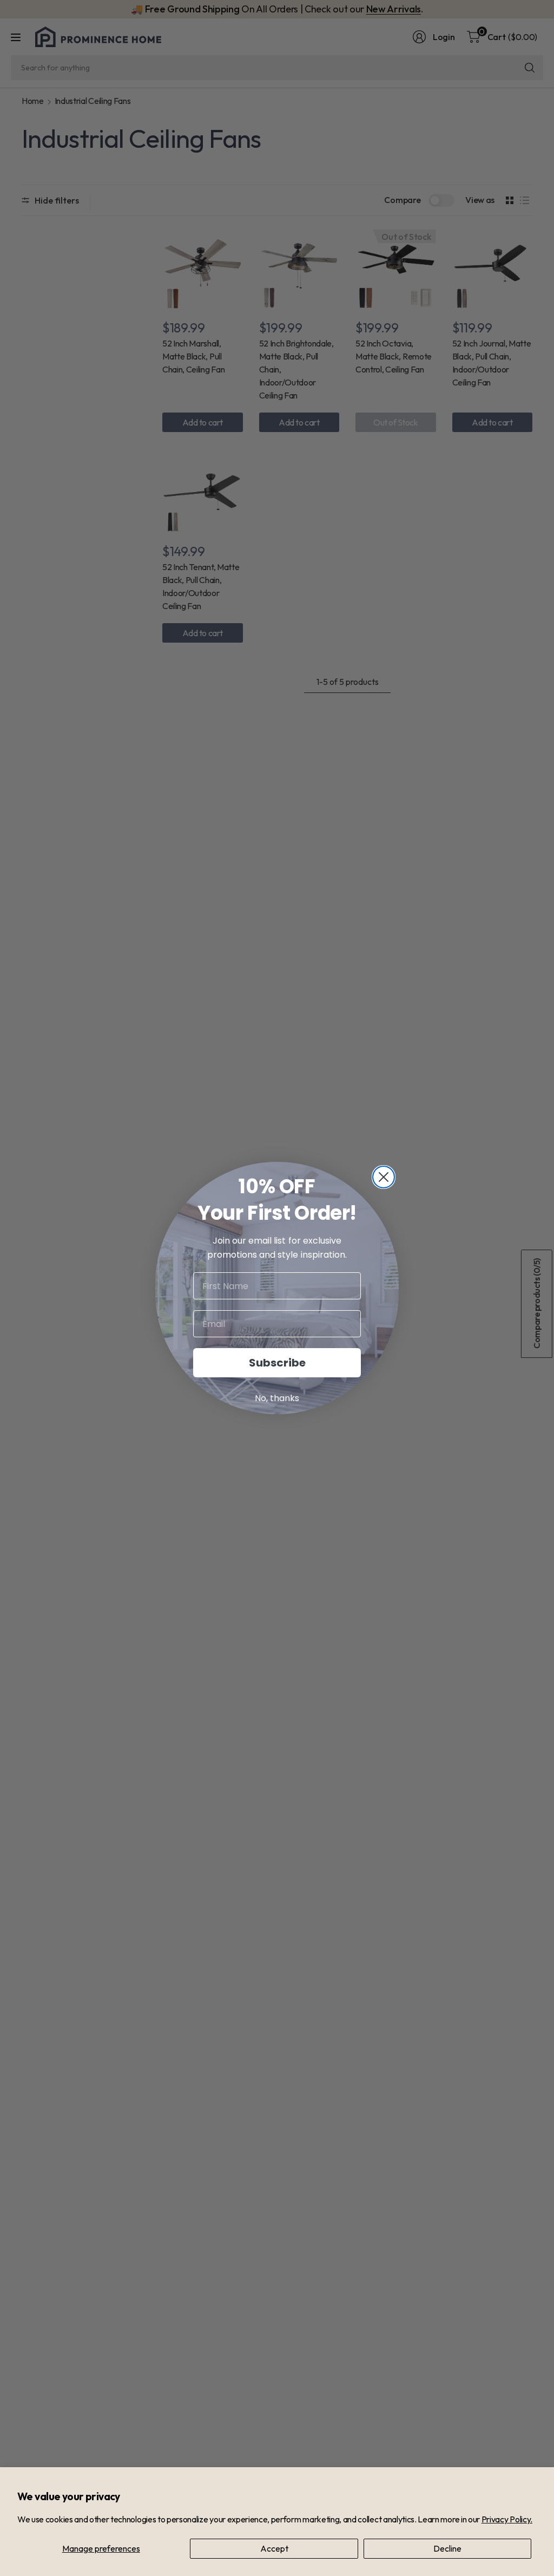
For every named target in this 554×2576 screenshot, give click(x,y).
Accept (274, 2548)
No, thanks (277, 1398)
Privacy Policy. (507, 2519)
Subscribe (277, 1363)
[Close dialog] (384, 1177)
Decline (447, 2548)
